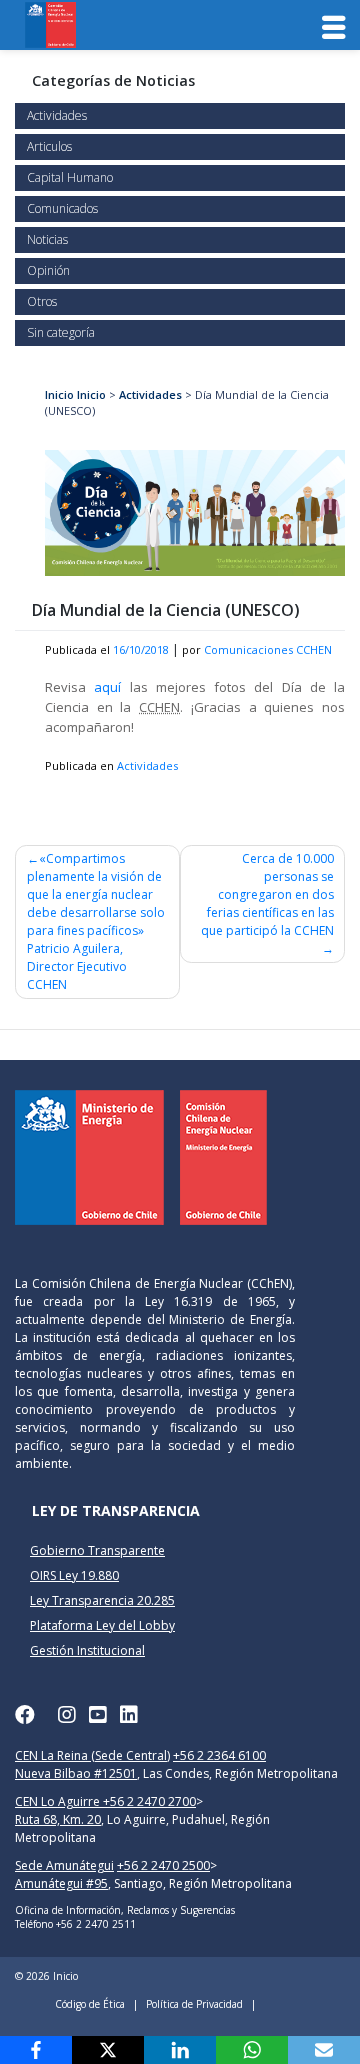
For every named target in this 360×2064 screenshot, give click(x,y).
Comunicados (62, 208)
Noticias (47, 239)
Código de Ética (90, 2004)
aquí (107, 687)
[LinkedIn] (180, 2050)
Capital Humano (70, 177)
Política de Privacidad (194, 2004)
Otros (42, 301)
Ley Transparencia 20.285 (102, 1600)
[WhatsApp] (252, 2050)
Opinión (48, 270)
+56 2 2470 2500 (163, 1865)
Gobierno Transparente (97, 1550)
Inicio (59, 394)
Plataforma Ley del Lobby (102, 1625)
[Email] (324, 2050)
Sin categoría (61, 332)
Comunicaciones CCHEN (268, 649)
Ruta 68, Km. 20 (58, 1819)
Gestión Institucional (87, 1650)
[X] (108, 2050)
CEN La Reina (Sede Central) (92, 1755)
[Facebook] (36, 2050)
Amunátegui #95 (61, 1883)
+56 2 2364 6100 (219, 1755)
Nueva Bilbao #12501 (76, 1773)
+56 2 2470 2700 (149, 1801)
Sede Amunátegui (64, 1865)
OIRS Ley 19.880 (74, 1575)
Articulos (49, 146)
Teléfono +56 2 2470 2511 (75, 1924)
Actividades (57, 115)
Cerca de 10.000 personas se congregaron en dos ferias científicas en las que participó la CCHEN (267, 894)
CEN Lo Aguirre (59, 1801)
